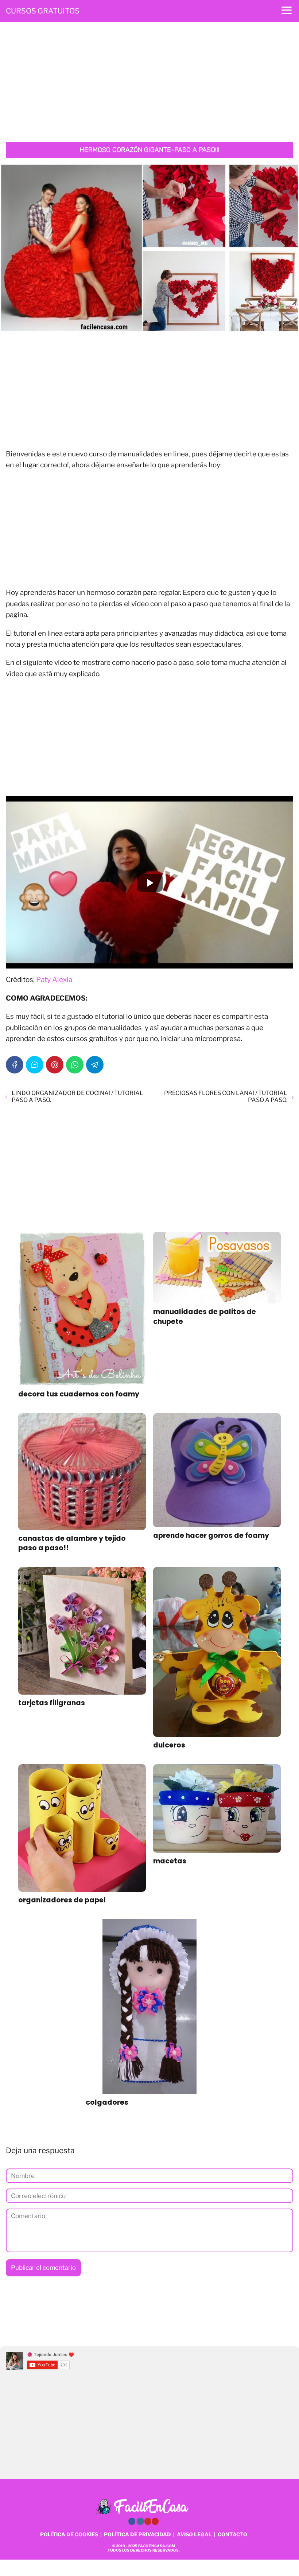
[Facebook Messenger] (35, 1065)
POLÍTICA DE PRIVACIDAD (137, 2534)
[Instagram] (140, 2521)
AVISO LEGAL (194, 2534)
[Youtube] (148, 2521)
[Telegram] (95, 1065)
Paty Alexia (54, 980)
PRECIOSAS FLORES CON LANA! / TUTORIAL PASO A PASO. (226, 1096)
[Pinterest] (55, 1065)
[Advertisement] (149, 84)
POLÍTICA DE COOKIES (69, 2534)
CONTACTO (232, 2534)
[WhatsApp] (75, 1065)
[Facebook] (15, 1065)
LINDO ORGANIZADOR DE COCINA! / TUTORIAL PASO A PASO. (77, 1096)
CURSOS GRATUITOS (43, 11)
